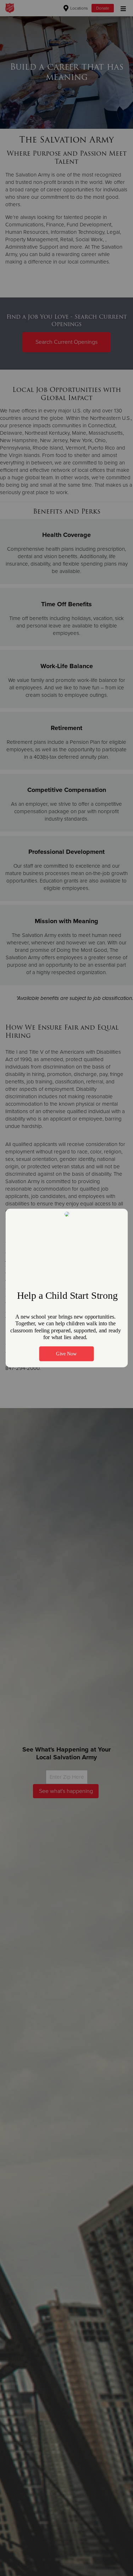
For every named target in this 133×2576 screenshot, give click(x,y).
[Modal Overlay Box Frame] (66, 1288)
